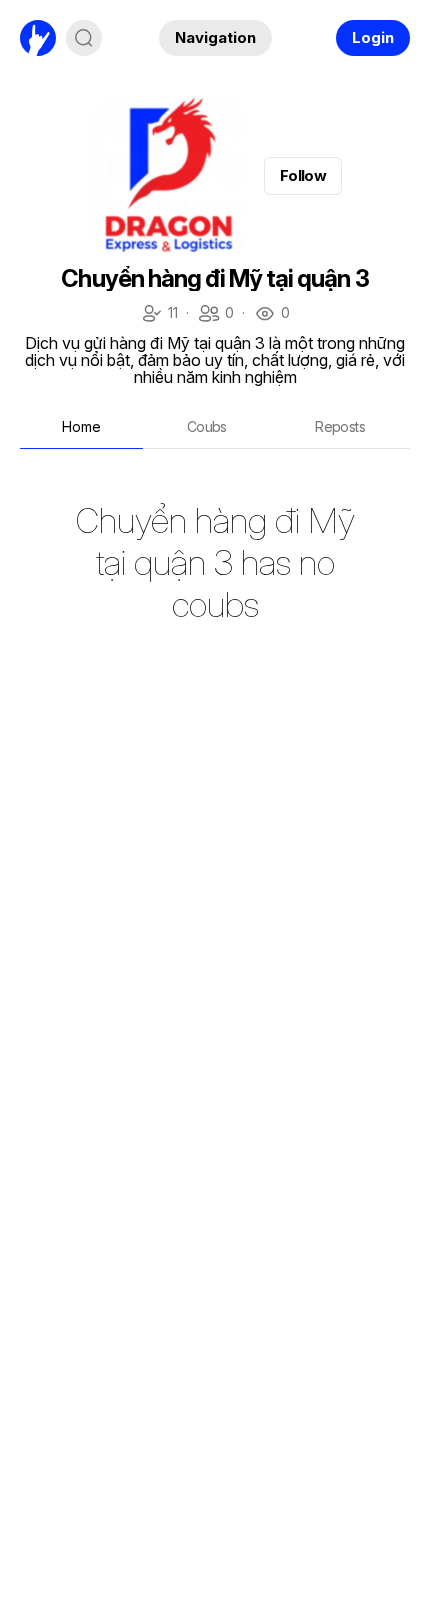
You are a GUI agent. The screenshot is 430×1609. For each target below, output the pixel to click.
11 (159, 314)
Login (373, 37)
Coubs (207, 426)
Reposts (340, 426)
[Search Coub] (84, 38)
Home (81, 426)
